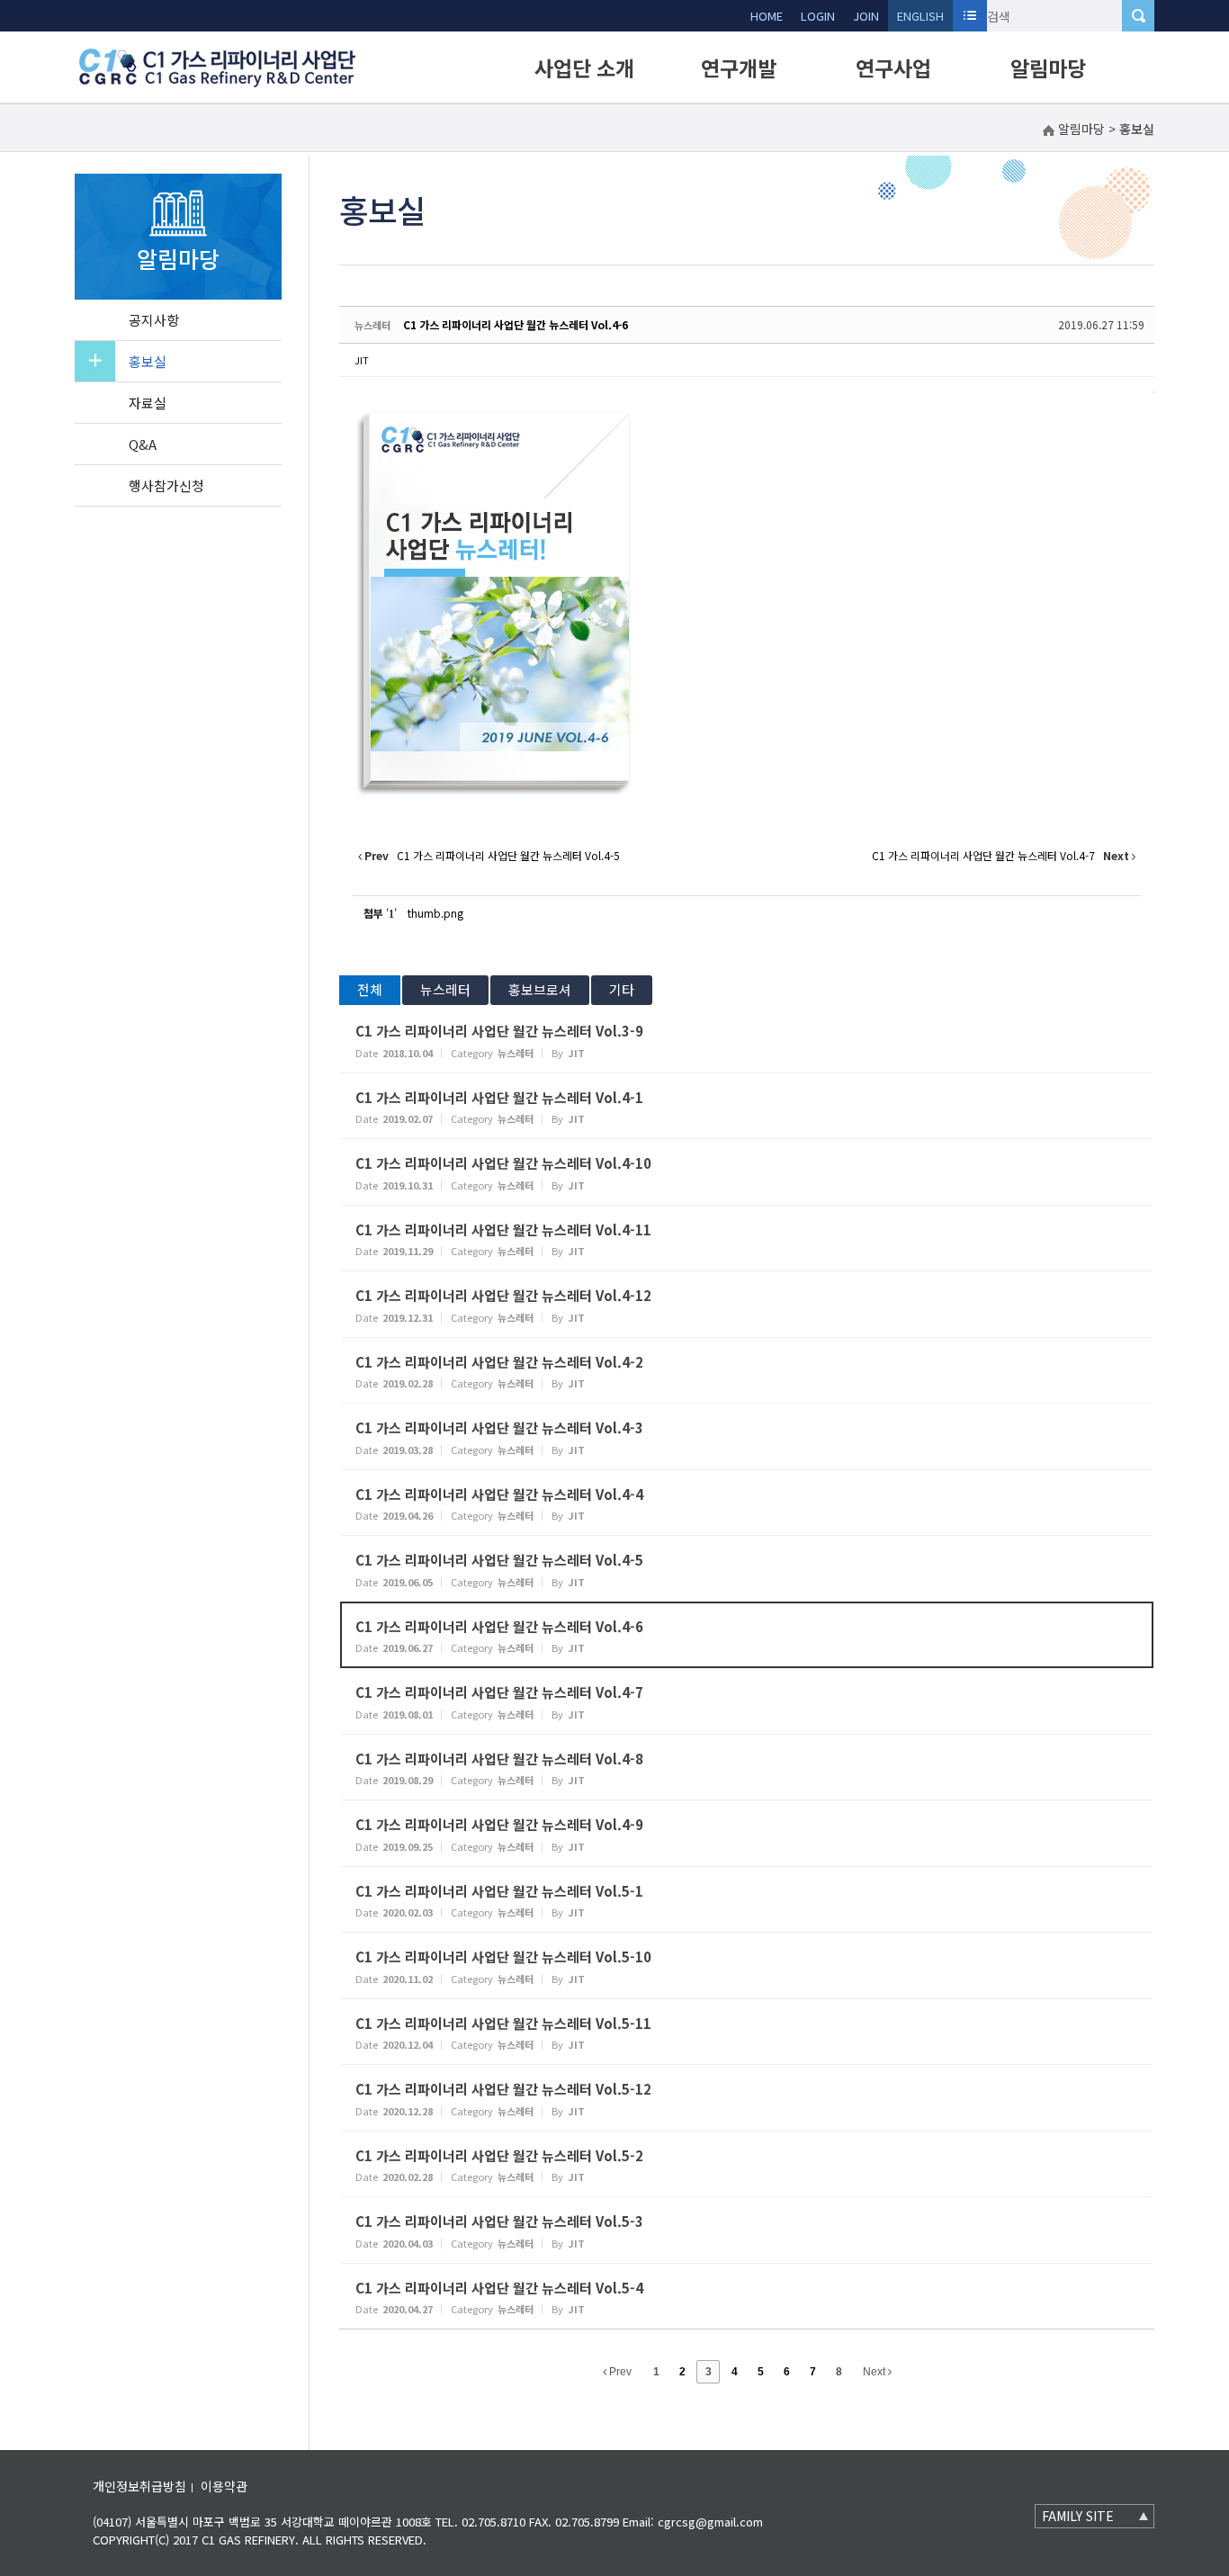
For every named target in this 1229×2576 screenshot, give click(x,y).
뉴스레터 (445, 989)
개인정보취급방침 (139, 2486)
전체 (370, 989)
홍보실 (148, 361)
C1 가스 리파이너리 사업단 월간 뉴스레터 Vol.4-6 (516, 324)
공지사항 (154, 320)
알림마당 (1048, 67)
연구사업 (893, 67)
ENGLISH (920, 16)
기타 (622, 989)
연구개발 (739, 67)
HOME (767, 16)
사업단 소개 (584, 67)
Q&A (143, 444)
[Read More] (747, 1040)
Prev (619, 2372)
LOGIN (818, 16)
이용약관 (224, 2486)
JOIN (866, 16)
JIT (362, 360)
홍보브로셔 (540, 989)
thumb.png (435, 913)
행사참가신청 (166, 485)
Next (875, 2372)
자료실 (148, 403)
